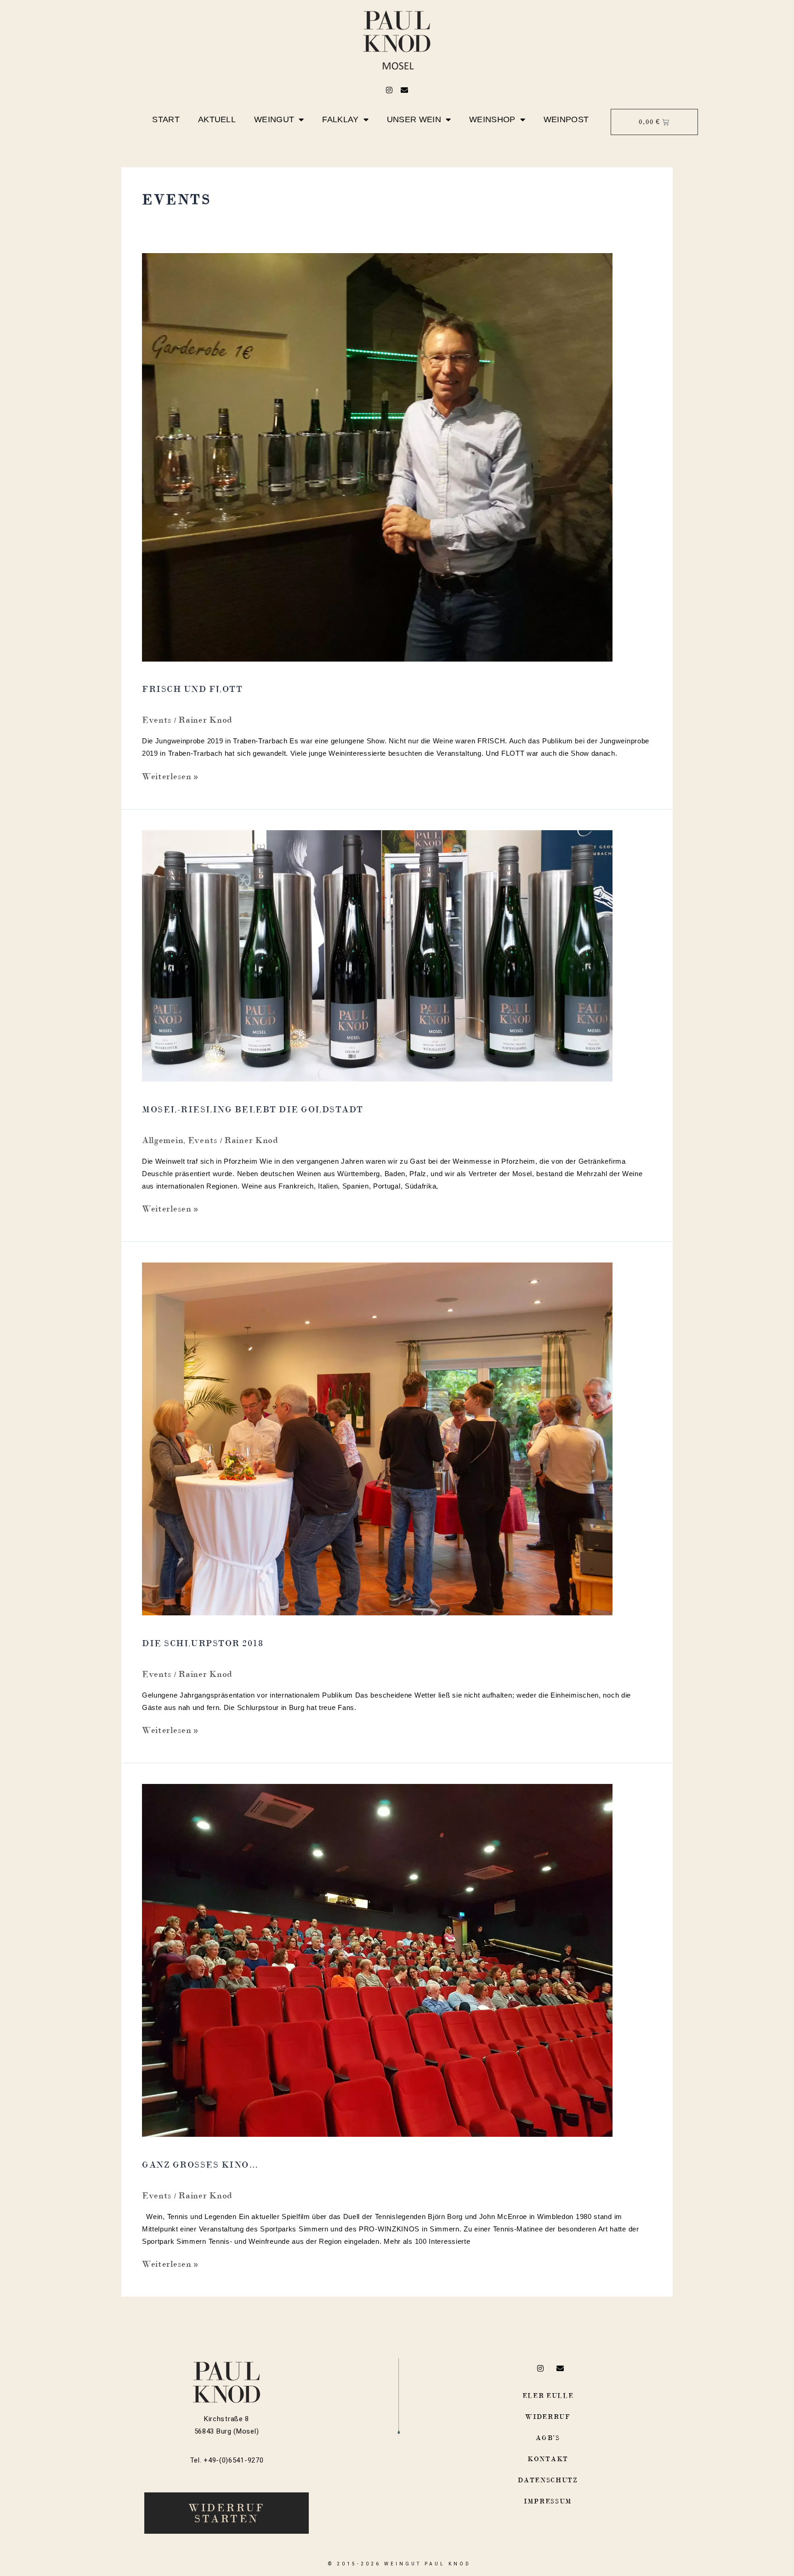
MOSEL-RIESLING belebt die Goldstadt (253, 1109)
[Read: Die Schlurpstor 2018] (377, 1438)
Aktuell (217, 119)
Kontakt (548, 2459)
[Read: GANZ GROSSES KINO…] (377, 1959)
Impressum (548, 2501)
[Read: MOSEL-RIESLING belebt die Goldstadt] (377, 955)
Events (157, 720)
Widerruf (548, 2417)
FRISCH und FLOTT (192, 689)
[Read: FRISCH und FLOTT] (377, 456)
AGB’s (548, 2438)
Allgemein (163, 1140)
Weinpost (566, 119)
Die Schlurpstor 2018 (203, 1643)
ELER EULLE (548, 2395)
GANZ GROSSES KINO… (200, 2165)
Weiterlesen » (170, 776)
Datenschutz (548, 2480)
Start (166, 119)
